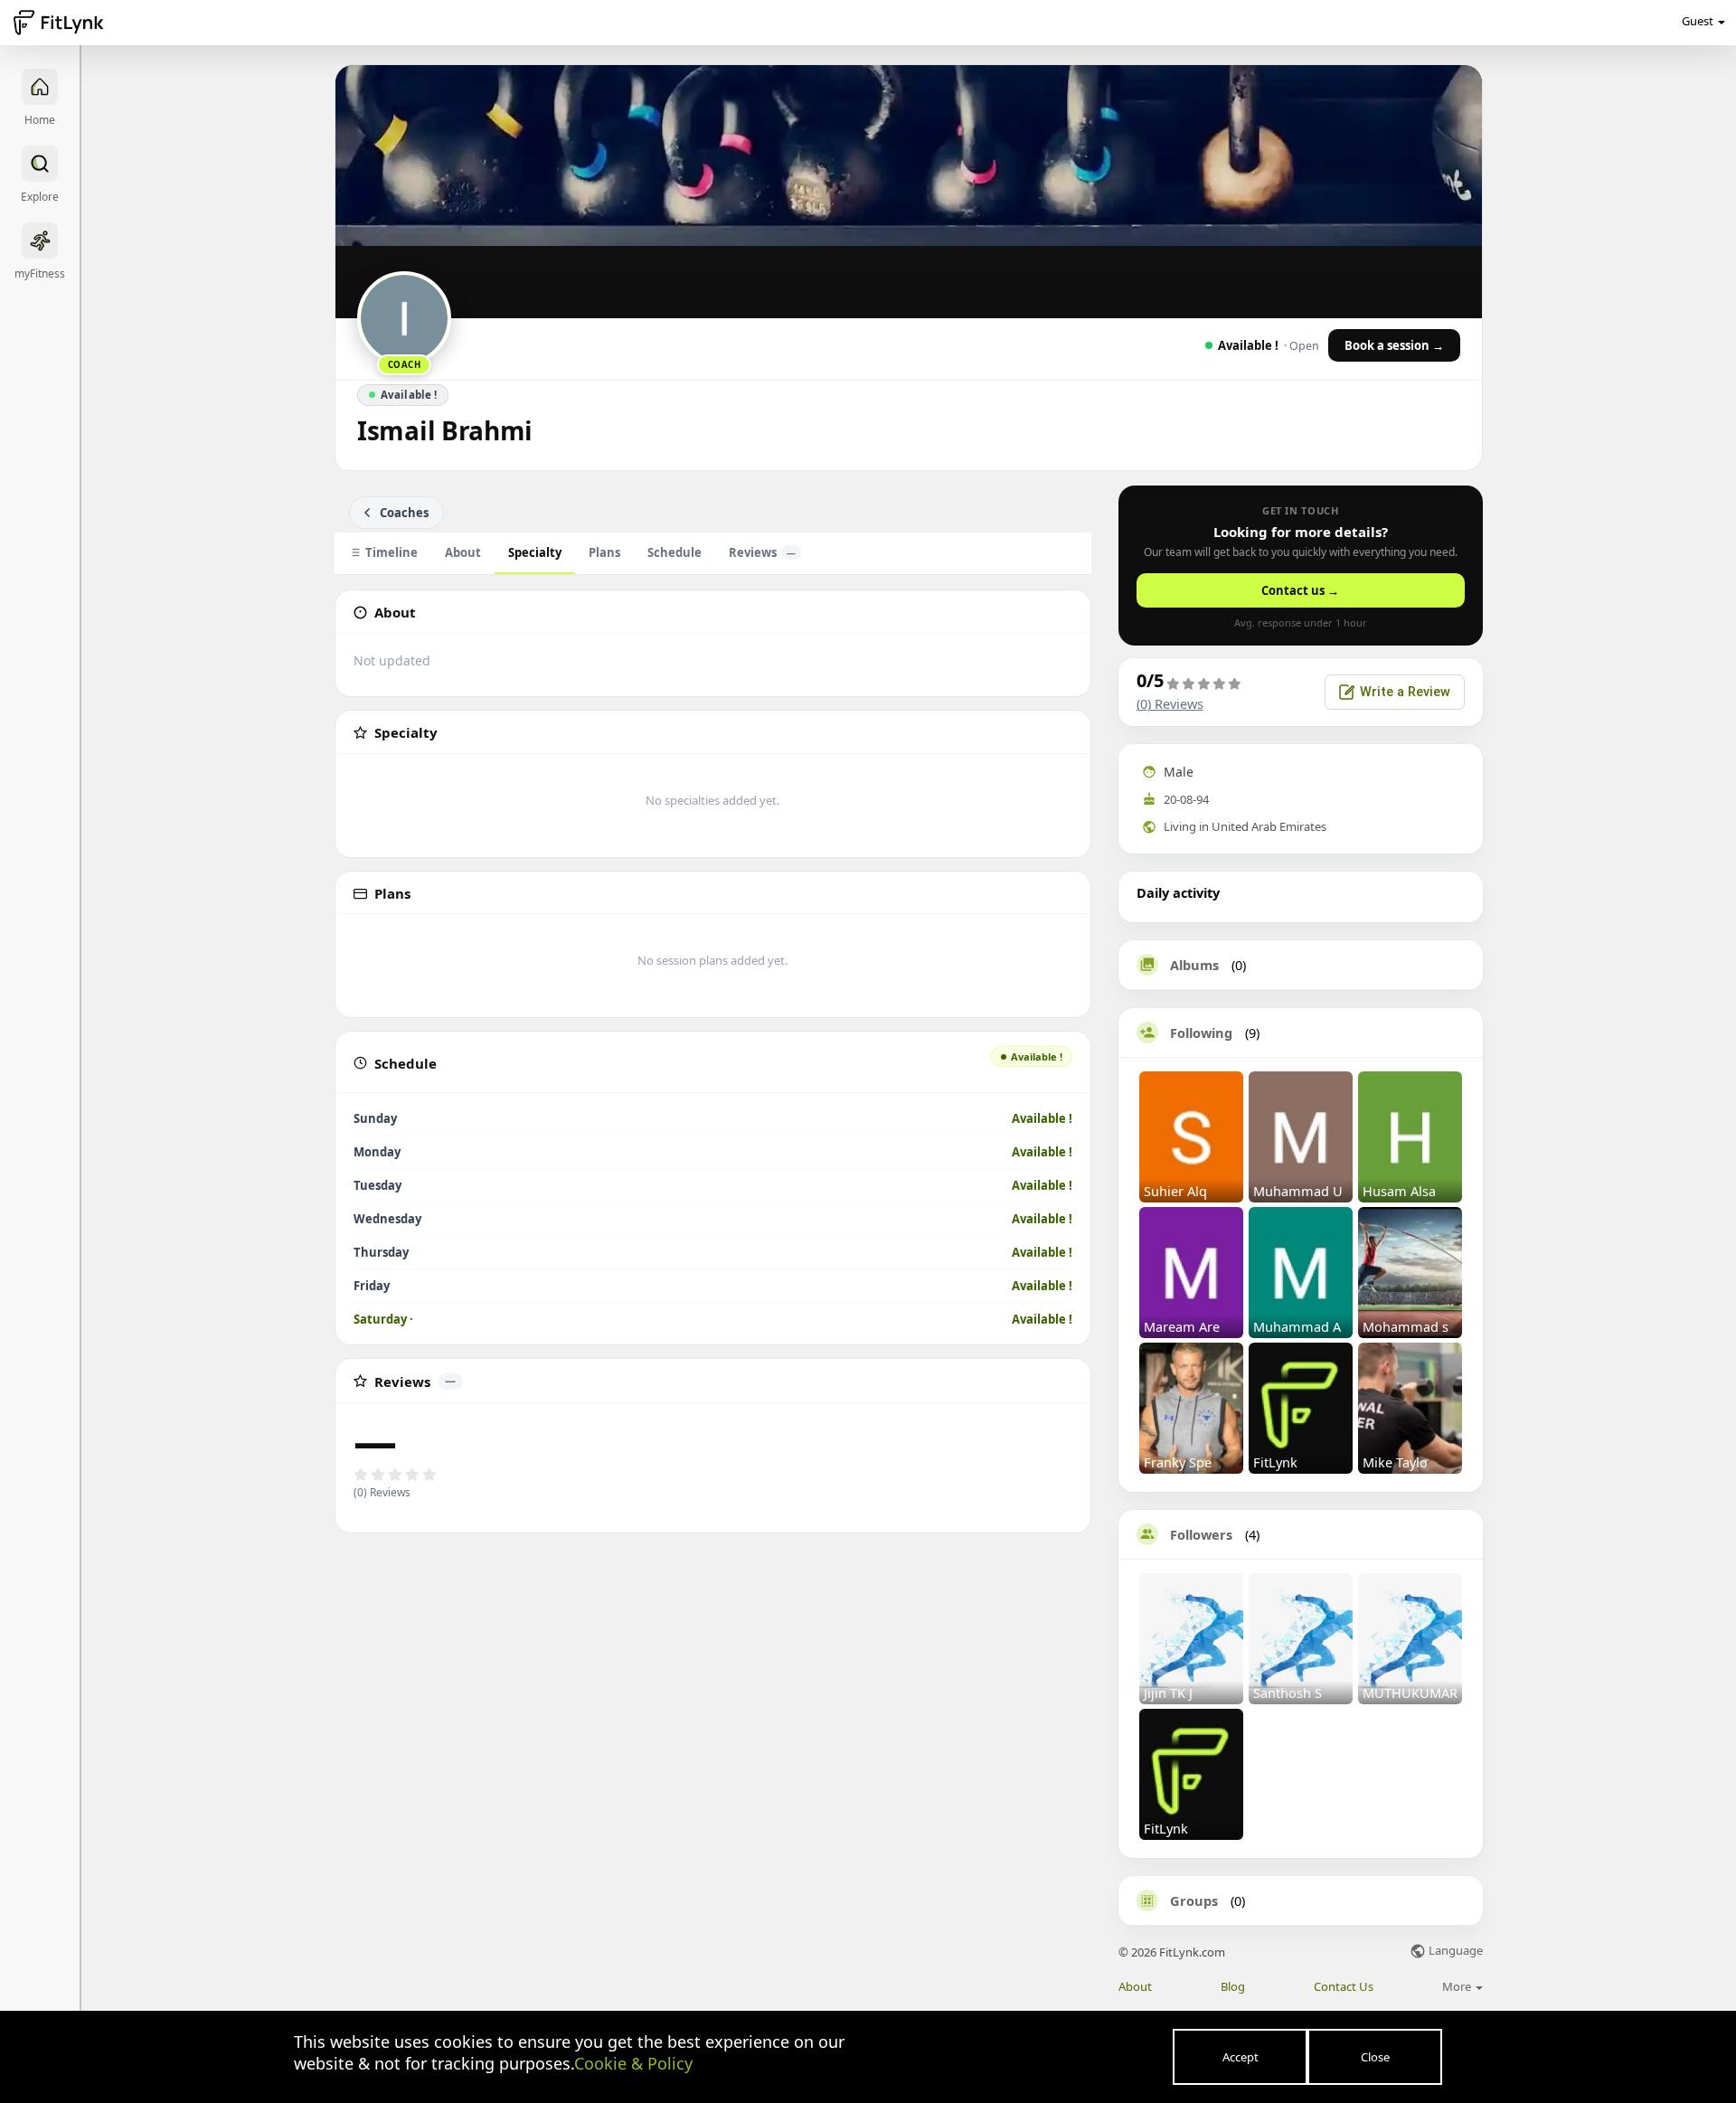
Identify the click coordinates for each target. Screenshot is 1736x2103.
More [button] (1458, 1986)
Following (1201, 1033)
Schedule (675, 552)
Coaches (404, 513)
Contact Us (1344, 1987)
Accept (1241, 2057)
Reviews (762, 552)
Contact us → (1300, 590)
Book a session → (1394, 345)
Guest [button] (1698, 21)
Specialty (535, 552)
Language (1454, 1952)
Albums (1194, 965)
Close (1375, 2057)
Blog (1233, 1987)
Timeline (392, 552)
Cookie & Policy (633, 2063)
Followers (1201, 1534)
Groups (1194, 1900)
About (463, 552)
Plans (604, 552)
